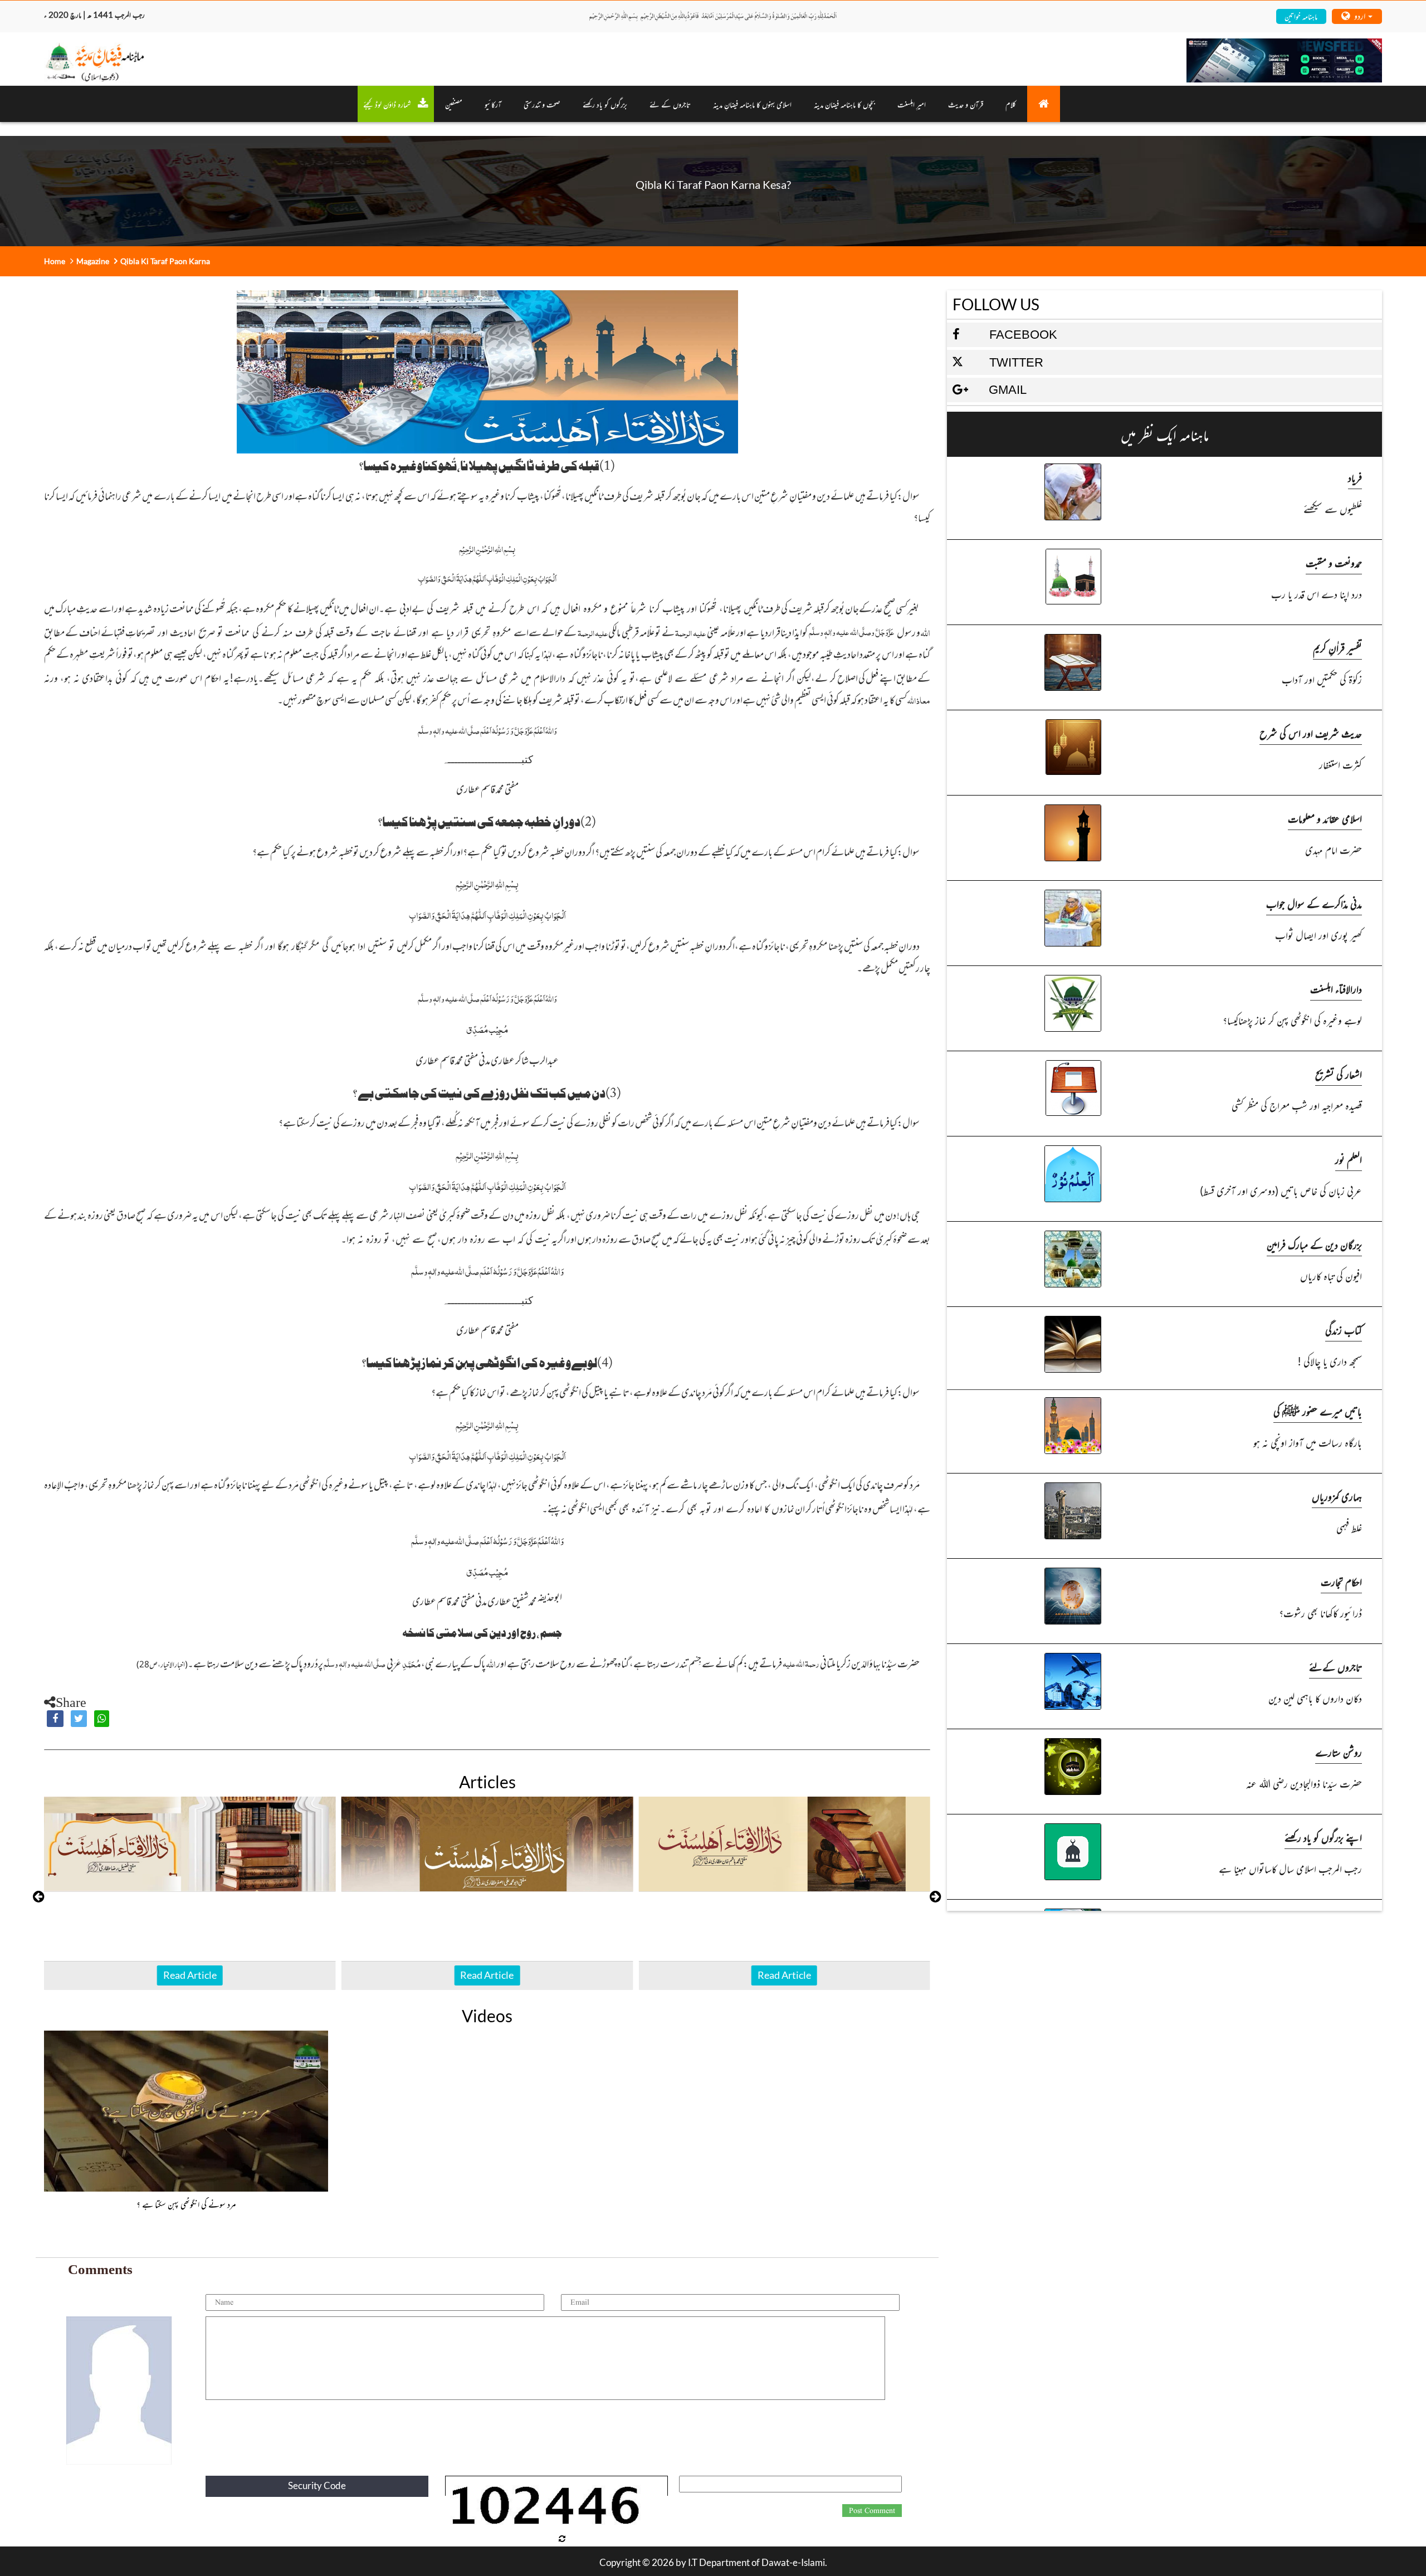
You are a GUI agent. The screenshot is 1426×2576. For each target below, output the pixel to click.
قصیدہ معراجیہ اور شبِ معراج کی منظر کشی (1296, 1105)
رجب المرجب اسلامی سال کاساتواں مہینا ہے (1290, 1868)
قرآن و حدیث (966, 104)
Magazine (93, 261)
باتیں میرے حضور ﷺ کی (1318, 1411)
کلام (1011, 104)
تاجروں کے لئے (670, 104)
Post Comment (872, 2511)
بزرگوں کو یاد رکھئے (605, 104)
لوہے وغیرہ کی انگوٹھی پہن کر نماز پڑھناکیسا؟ (1292, 1020)
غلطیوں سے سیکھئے (1332, 508)
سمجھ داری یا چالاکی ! (1329, 1361)
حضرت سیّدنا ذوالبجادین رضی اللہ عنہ (1304, 1783)
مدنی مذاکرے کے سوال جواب (1314, 903)
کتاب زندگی (1344, 1330)
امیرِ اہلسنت (912, 104)
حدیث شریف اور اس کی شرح (1311, 733)
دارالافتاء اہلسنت (1336, 989)
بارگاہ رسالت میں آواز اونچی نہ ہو (1307, 1442)
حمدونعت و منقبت (1334, 562)
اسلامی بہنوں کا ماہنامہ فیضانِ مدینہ (752, 104)
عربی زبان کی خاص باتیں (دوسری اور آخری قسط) (1281, 1190)
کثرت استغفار (1340, 764)
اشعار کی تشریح (1339, 1074)
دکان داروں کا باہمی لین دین (1315, 1698)
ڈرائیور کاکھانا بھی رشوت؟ (1320, 1613)
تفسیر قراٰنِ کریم (1337, 648)
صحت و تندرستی (542, 104)
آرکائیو (493, 104)
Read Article (190, 1975)
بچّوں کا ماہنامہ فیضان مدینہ (844, 104)
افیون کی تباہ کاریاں (1331, 1275)
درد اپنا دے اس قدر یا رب (1316, 594)
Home (55, 261)
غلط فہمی (1349, 1527)
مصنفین (454, 104)
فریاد (1355, 477)
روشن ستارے (1339, 1752)
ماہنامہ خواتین (1301, 16)
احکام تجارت (1341, 1581)
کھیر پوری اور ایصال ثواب (1318, 935)
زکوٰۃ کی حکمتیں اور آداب (1322, 679)
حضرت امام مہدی (1333, 849)
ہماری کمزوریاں (1337, 1496)
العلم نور (1349, 1159)
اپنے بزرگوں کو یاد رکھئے (1323, 1837)
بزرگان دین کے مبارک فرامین (1314, 1244)
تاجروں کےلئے (1335, 1667)
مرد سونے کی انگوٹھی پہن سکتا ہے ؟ (186, 2204)
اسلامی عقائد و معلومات (1325, 818)
